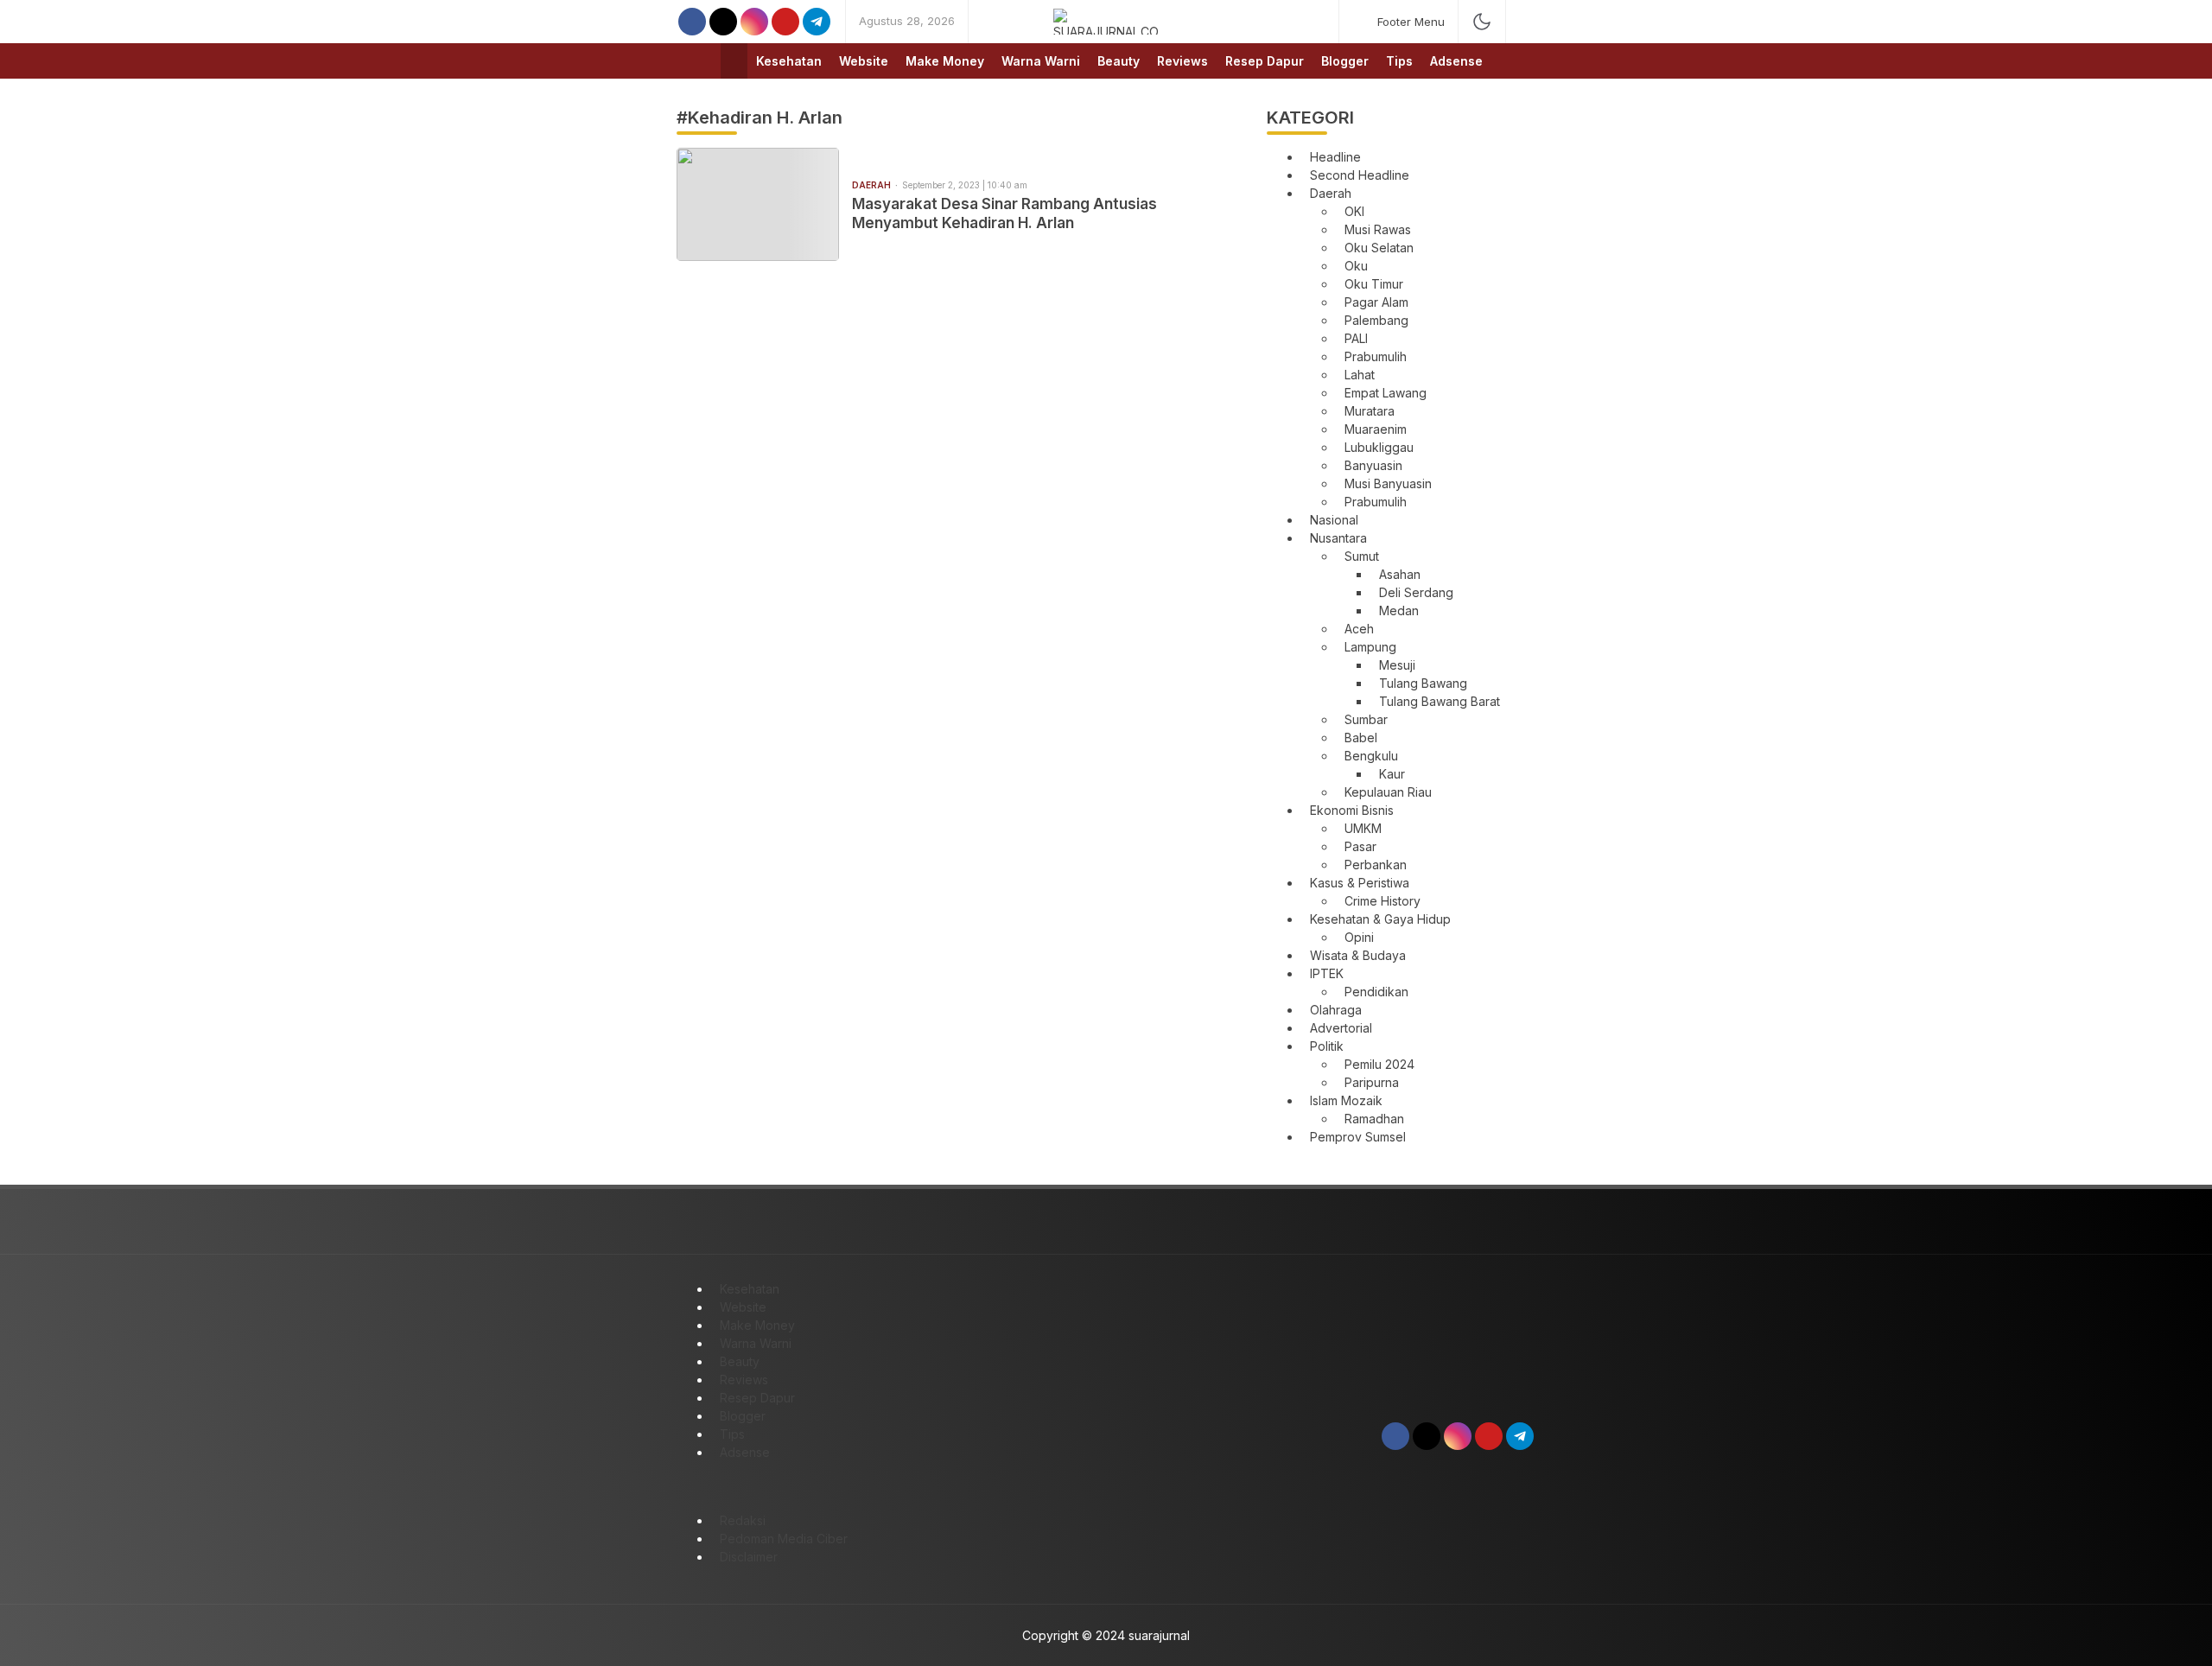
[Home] (734, 61)
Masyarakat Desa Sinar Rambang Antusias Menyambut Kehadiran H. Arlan (1004, 213)
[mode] (1482, 22)
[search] (1527, 22)
